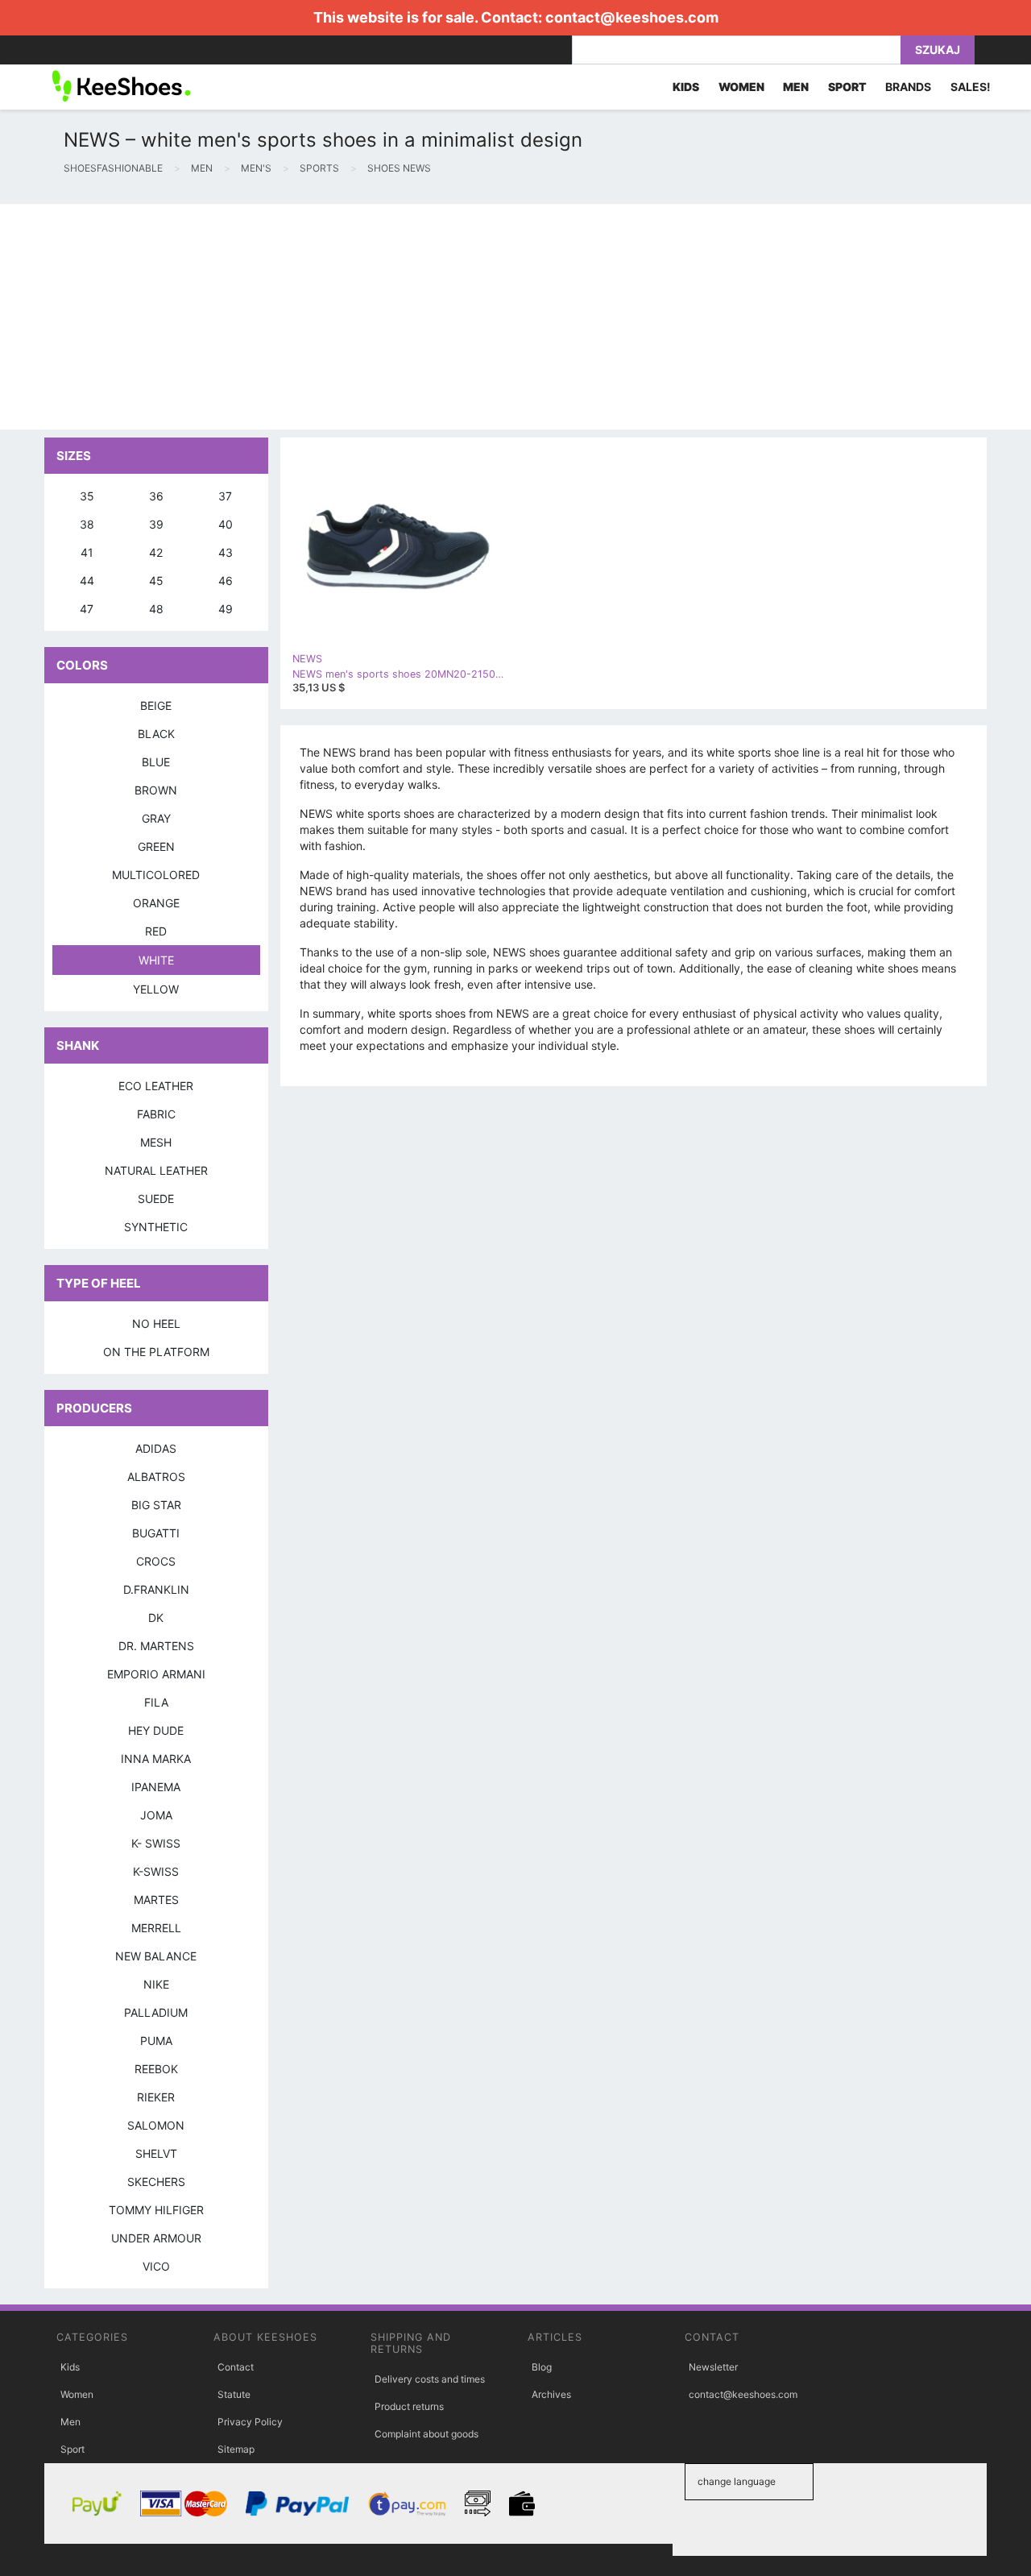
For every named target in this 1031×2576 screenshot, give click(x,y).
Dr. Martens (156, 1646)
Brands (908, 87)
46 (226, 581)
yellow (156, 989)
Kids (70, 2367)
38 (87, 524)
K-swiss (156, 1871)
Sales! (971, 87)
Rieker (156, 2097)
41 (87, 552)
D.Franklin (156, 1589)
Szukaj (938, 50)
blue (156, 762)
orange (156, 903)
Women (77, 2394)
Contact (236, 2367)
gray (156, 818)
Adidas (156, 1448)
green (156, 846)
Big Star (156, 1505)
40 (226, 524)
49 (226, 609)
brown (156, 790)
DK (156, 1618)
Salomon (156, 2125)
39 (156, 524)
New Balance (156, 1956)
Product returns (409, 2406)
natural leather (156, 1170)
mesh (156, 1142)
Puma (156, 2041)
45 (156, 581)
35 (87, 496)
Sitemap (236, 2449)
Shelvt (156, 2153)
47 (87, 609)
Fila (156, 1702)
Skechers (156, 2182)
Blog (542, 2367)
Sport (72, 2449)
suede (156, 1199)
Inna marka (156, 1759)
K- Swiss (156, 1843)
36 (156, 496)
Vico (156, 2266)
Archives (551, 2394)
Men (70, 2422)
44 (87, 581)
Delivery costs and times (430, 2379)
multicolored (156, 875)
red (156, 931)
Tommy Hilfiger (156, 2210)
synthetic (156, 1227)
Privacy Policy (250, 2422)
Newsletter (713, 2367)
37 (225, 496)
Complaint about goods (426, 2434)
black (156, 734)
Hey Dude (156, 1730)
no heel (156, 1323)
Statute (234, 2394)
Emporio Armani (156, 1674)
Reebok (156, 2069)
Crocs (156, 1561)
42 (156, 552)
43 (226, 552)
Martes (156, 1900)
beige (156, 705)
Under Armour (156, 2238)
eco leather (156, 1086)
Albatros (156, 1477)
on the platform (156, 1352)
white (156, 960)
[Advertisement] (483, 317)
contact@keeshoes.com (632, 17)
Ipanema (156, 1787)
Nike (156, 1984)
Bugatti (156, 1533)
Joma (156, 1815)
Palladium (156, 2012)
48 (156, 609)
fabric (156, 1114)
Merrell (156, 1928)
